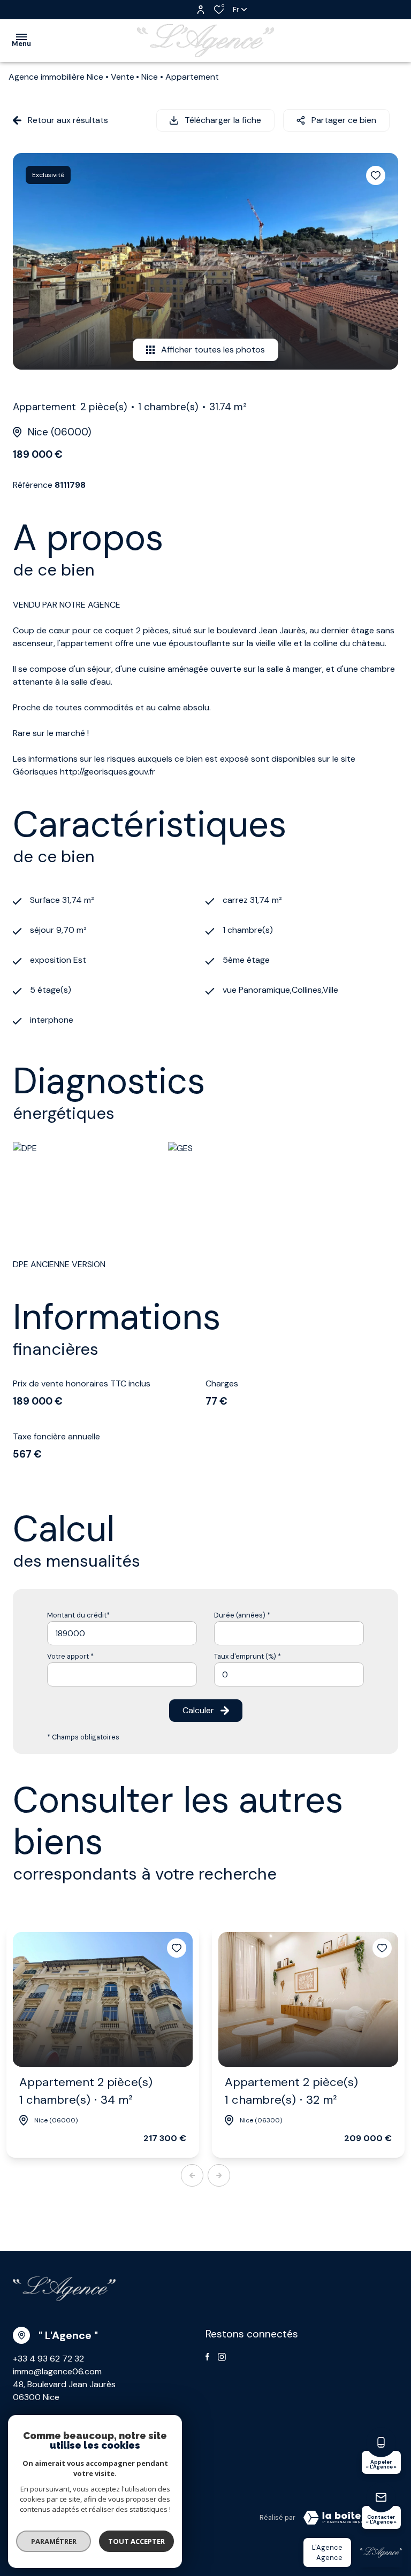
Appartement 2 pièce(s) (86, 2091)
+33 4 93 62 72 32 (48, 2359)
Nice (150, 77)
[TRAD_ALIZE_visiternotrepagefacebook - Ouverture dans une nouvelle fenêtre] (207, 2357)
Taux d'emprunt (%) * (248, 1656)
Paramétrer (54, 2541)
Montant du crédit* (78, 1615)
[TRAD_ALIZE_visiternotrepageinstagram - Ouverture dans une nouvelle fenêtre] (222, 2357)
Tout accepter (136, 2541)
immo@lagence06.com (57, 2371)
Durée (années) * (242, 1615)
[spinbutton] (289, 1674)
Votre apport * (70, 1656)
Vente (123, 77)
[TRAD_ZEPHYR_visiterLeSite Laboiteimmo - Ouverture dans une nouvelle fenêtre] (347, 2518)
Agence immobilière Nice (56, 77)
